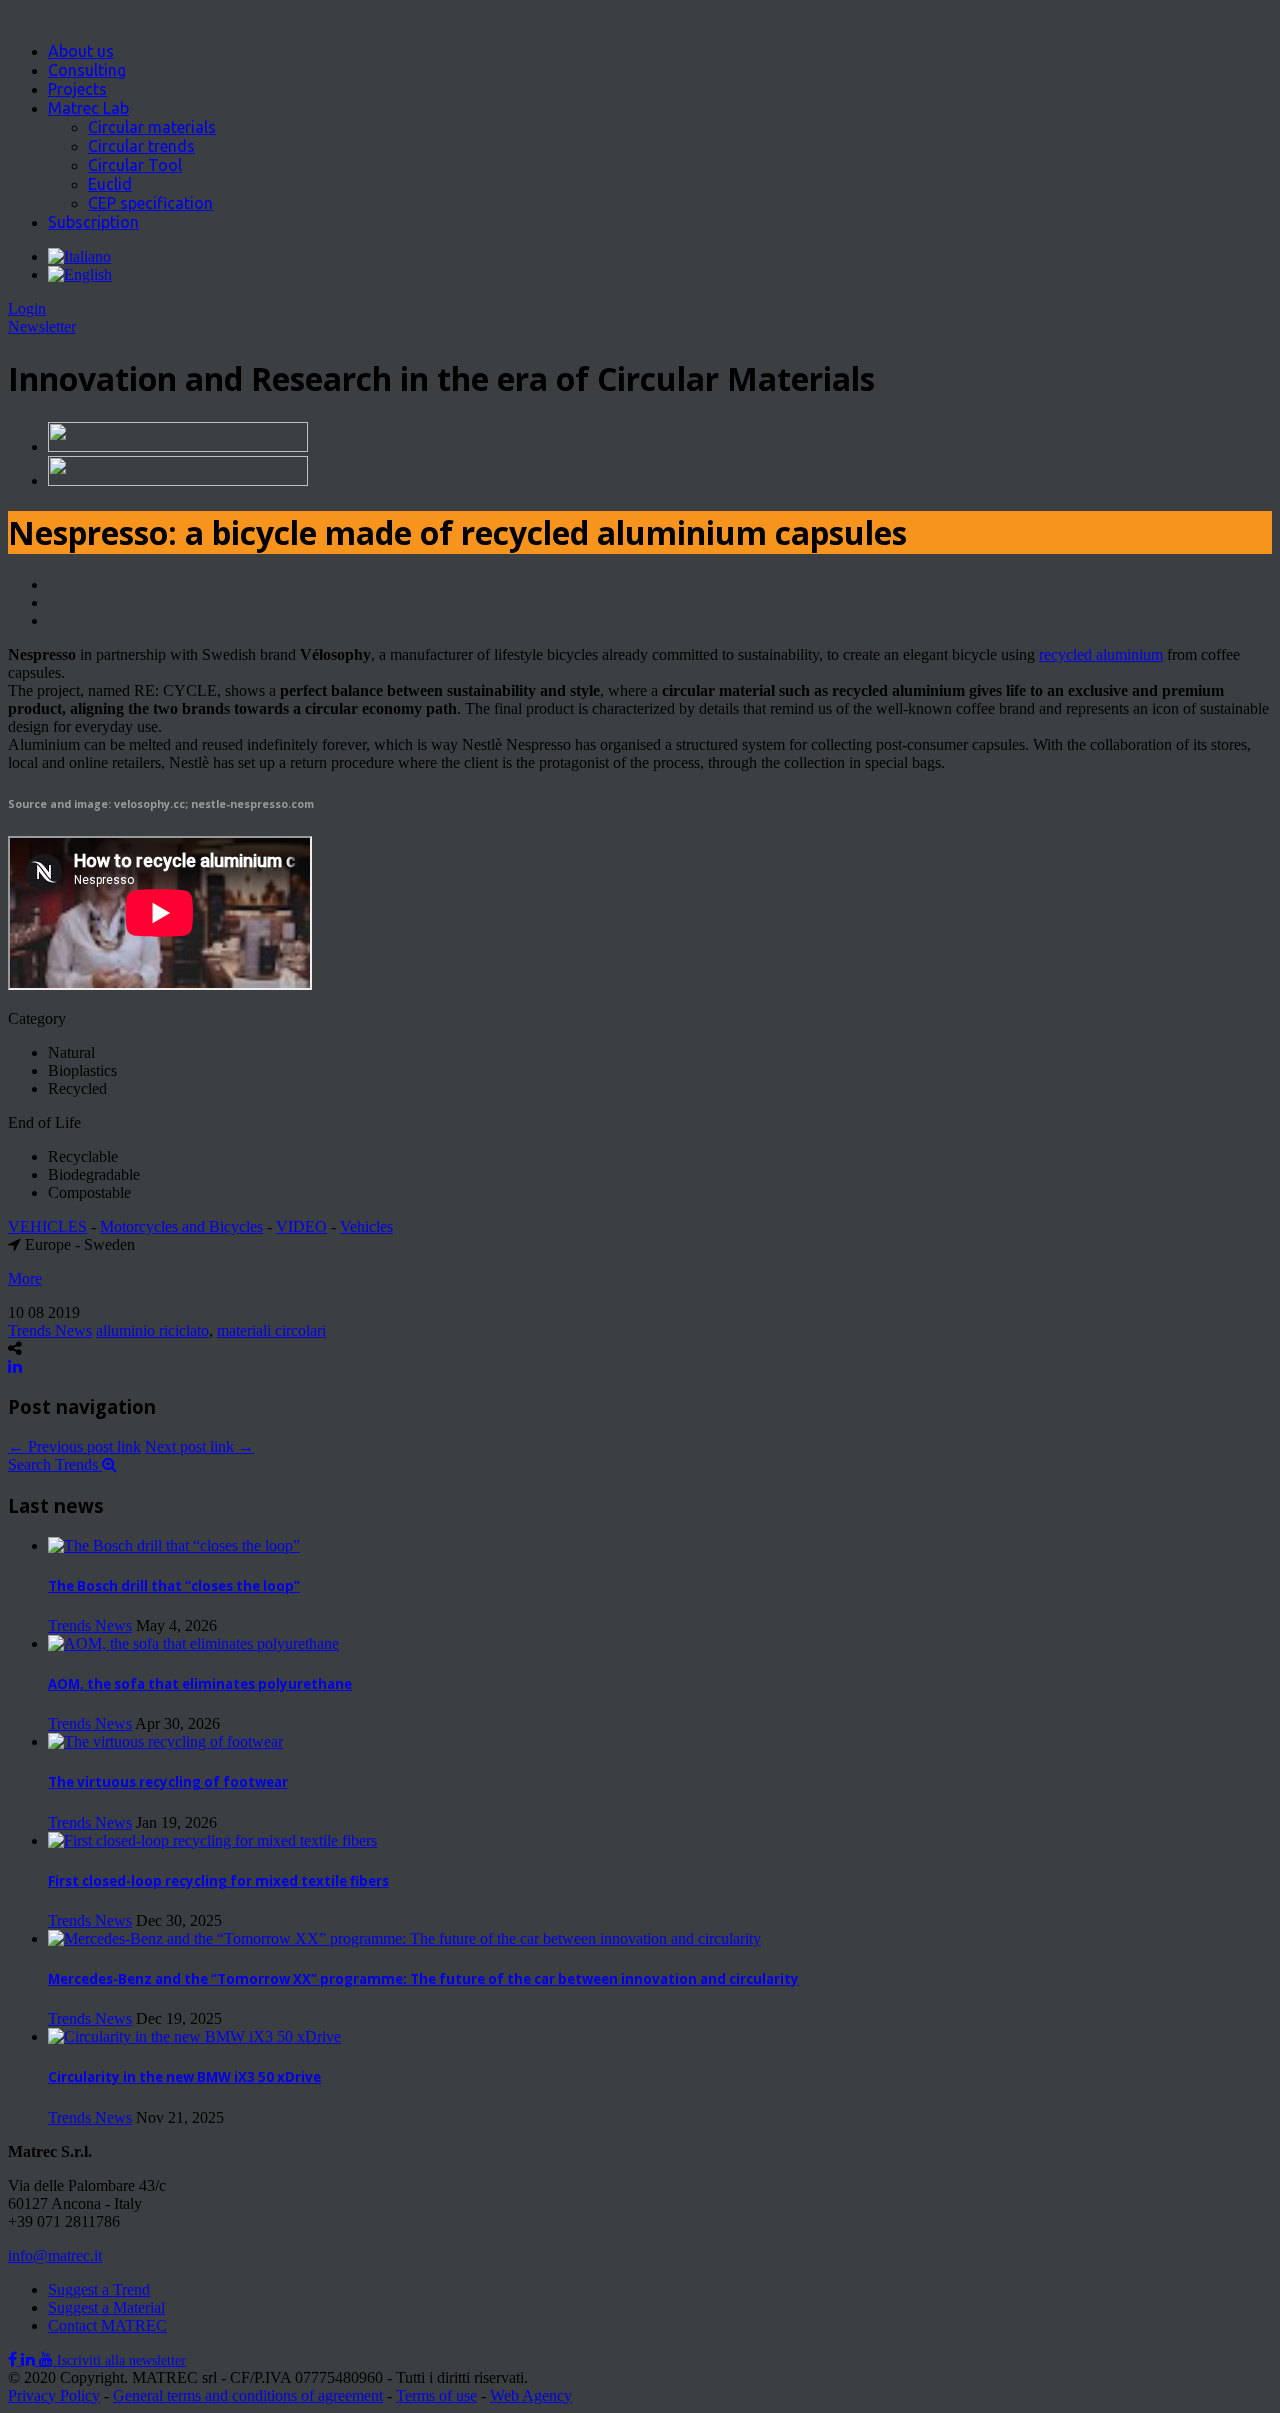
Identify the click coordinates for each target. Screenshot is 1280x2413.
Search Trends (55, 1464)
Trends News (50, 1330)
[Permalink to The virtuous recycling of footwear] (165, 1741)
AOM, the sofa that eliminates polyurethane (200, 1684)
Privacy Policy (54, 2395)
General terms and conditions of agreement (248, 2395)
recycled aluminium (1101, 654)
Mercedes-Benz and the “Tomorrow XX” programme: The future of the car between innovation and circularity (423, 1979)
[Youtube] (48, 2359)
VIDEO (301, 1226)
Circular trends (141, 146)
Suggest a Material (106, 2307)
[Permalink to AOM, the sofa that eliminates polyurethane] (193, 1643)
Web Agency (531, 2395)
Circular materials (152, 127)
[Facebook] (14, 2359)
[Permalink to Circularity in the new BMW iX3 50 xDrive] (194, 2036)
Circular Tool (135, 165)
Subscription (93, 222)
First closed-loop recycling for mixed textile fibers (218, 1881)
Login (27, 308)
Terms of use (436, 2395)
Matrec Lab (88, 108)
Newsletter (42, 326)
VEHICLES (47, 1226)
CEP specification (150, 203)
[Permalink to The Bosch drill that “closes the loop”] (174, 1545)
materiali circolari (271, 1330)
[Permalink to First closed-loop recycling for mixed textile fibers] (212, 1840)
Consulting (87, 70)
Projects (77, 89)
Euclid (110, 184)
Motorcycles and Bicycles (181, 1226)
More (25, 1278)
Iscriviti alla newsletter (121, 2360)
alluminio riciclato (152, 1330)
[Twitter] (30, 2359)
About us (81, 51)
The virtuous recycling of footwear (168, 1782)
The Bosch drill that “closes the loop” (174, 1586)
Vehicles (366, 1226)
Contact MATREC (107, 2325)
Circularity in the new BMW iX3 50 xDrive (184, 2077)
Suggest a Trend (99, 2289)
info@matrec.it (55, 2255)
